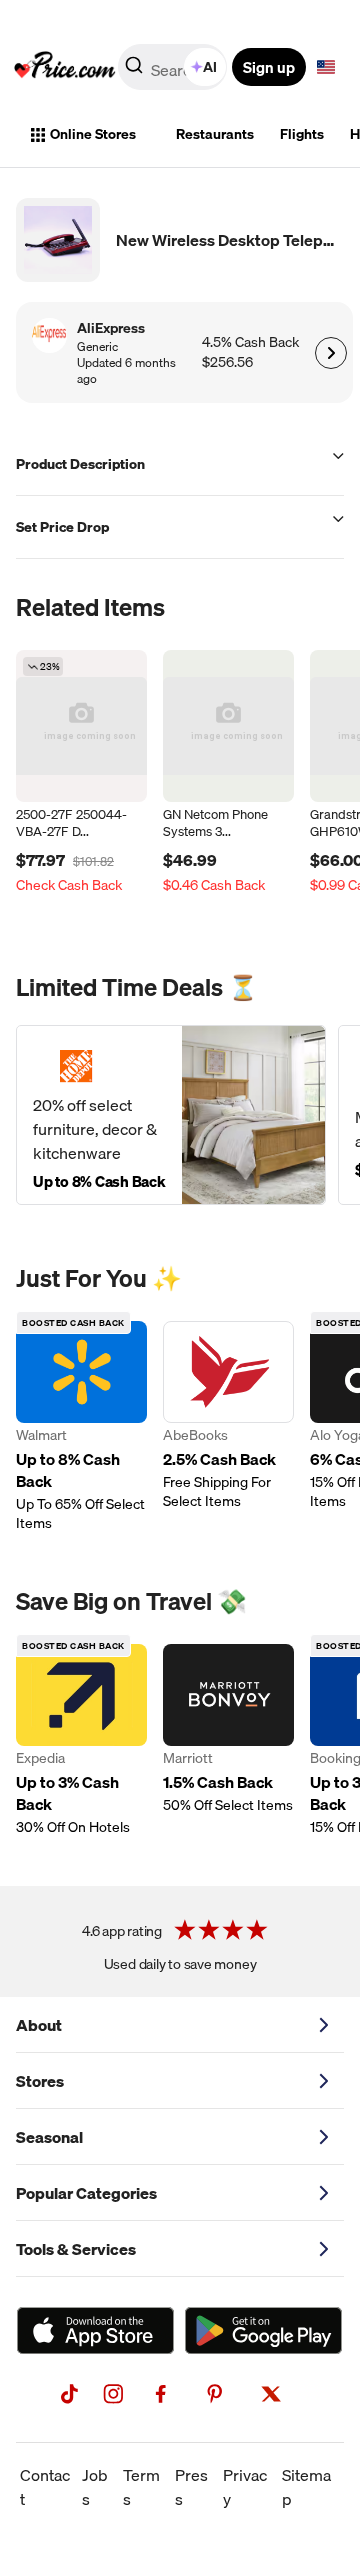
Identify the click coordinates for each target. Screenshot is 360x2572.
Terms (141, 2487)
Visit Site (330, 353)
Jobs (95, 2487)
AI (210, 67)
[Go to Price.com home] (65, 67)
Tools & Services (76, 2249)
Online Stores (93, 134)
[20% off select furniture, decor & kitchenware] (171, 1115)
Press (191, 2487)
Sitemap (306, 2487)
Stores (40, 2081)
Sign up (269, 67)
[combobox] (174, 67)
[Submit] (134, 71)
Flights (302, 134)
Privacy (245, 2487)
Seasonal (49, 2137)
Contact (45, 2487)
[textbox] (326, 67)
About (39, 2025)
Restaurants (215, 134)
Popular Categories (86, 2193)
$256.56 (227, 362)
